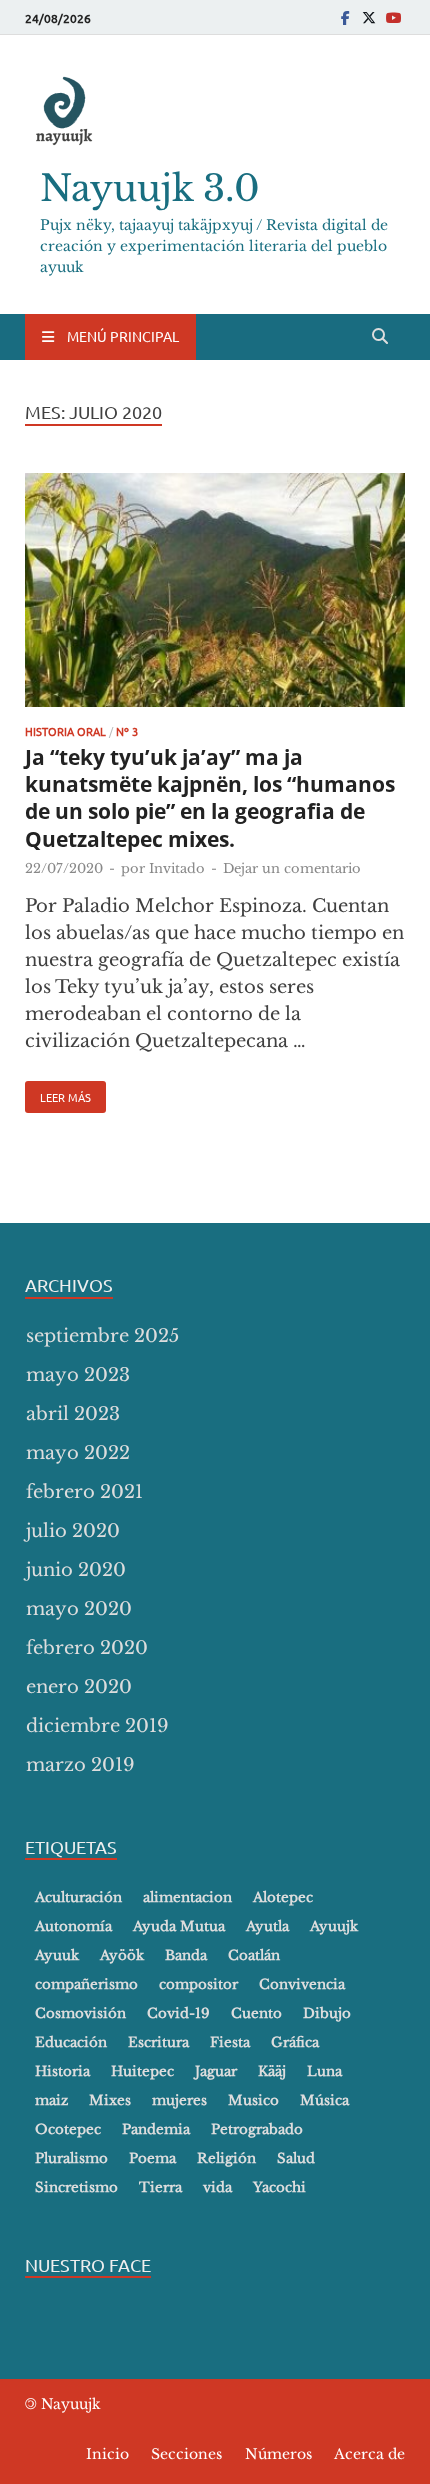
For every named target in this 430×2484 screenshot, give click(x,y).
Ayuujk (334, 1926)
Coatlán (254, 1955)
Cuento (256, 2013)
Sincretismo (76, 2187)
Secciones (186, 2454)
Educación (71, 2042)
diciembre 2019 (97, 1726)
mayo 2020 (79, 1609)
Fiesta (230, 2042)
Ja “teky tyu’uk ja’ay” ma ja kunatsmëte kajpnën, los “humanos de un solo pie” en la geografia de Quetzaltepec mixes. (210, 798)
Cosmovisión (80, 2013)
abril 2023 (73, 1414)
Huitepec (142, 2071)
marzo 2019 (80, 1765)
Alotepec (283, 1897)
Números (278, 2454)
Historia (62, 2071)
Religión (226, 2158)
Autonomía (73, 1926)
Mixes (110, 2100)
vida (217, 2187)
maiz (51, 2100)
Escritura (158, 2042)
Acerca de (369, 2454)
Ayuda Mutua (179, 1926)
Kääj (272, 2071)
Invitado (177, 868)
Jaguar (216, 2071)
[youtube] (393, 17)
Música (324, 2100)
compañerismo (86, 1984)
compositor (198, 1984)
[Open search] (380, 337)
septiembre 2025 (102, 1336)
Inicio (107, 2454)
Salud (296, 2158)
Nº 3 (127, 731)
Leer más (58, 1093)
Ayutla (267, 1926)
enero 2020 (79, 1687)
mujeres (179, 2100)
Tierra (160, 2187)
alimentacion (187, 1897)
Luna (324, 2071)
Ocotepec (68, 2129)
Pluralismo (71, 2158)
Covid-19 (178, 2013)
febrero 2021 (84, 1492)
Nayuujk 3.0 (150, 188)
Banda (186, 1955)
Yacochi (279, 2187)
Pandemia (156, 2129)
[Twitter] (369, 17)
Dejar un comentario (292, 868)
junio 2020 (76, 1570)
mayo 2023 (78, 1375)
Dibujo (327, 2013)
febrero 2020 (87, 1648)
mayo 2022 (78, 1453)
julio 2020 (73, 1531)
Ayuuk (57, 1955)
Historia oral (65, 731)
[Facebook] (345, 17)
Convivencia (302, 1984)
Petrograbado (257, 2129)
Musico (253, 2100)
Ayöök (122, 1955)
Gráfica (295, 2042)
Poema (152, 2158)
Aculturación (78, 1897)
